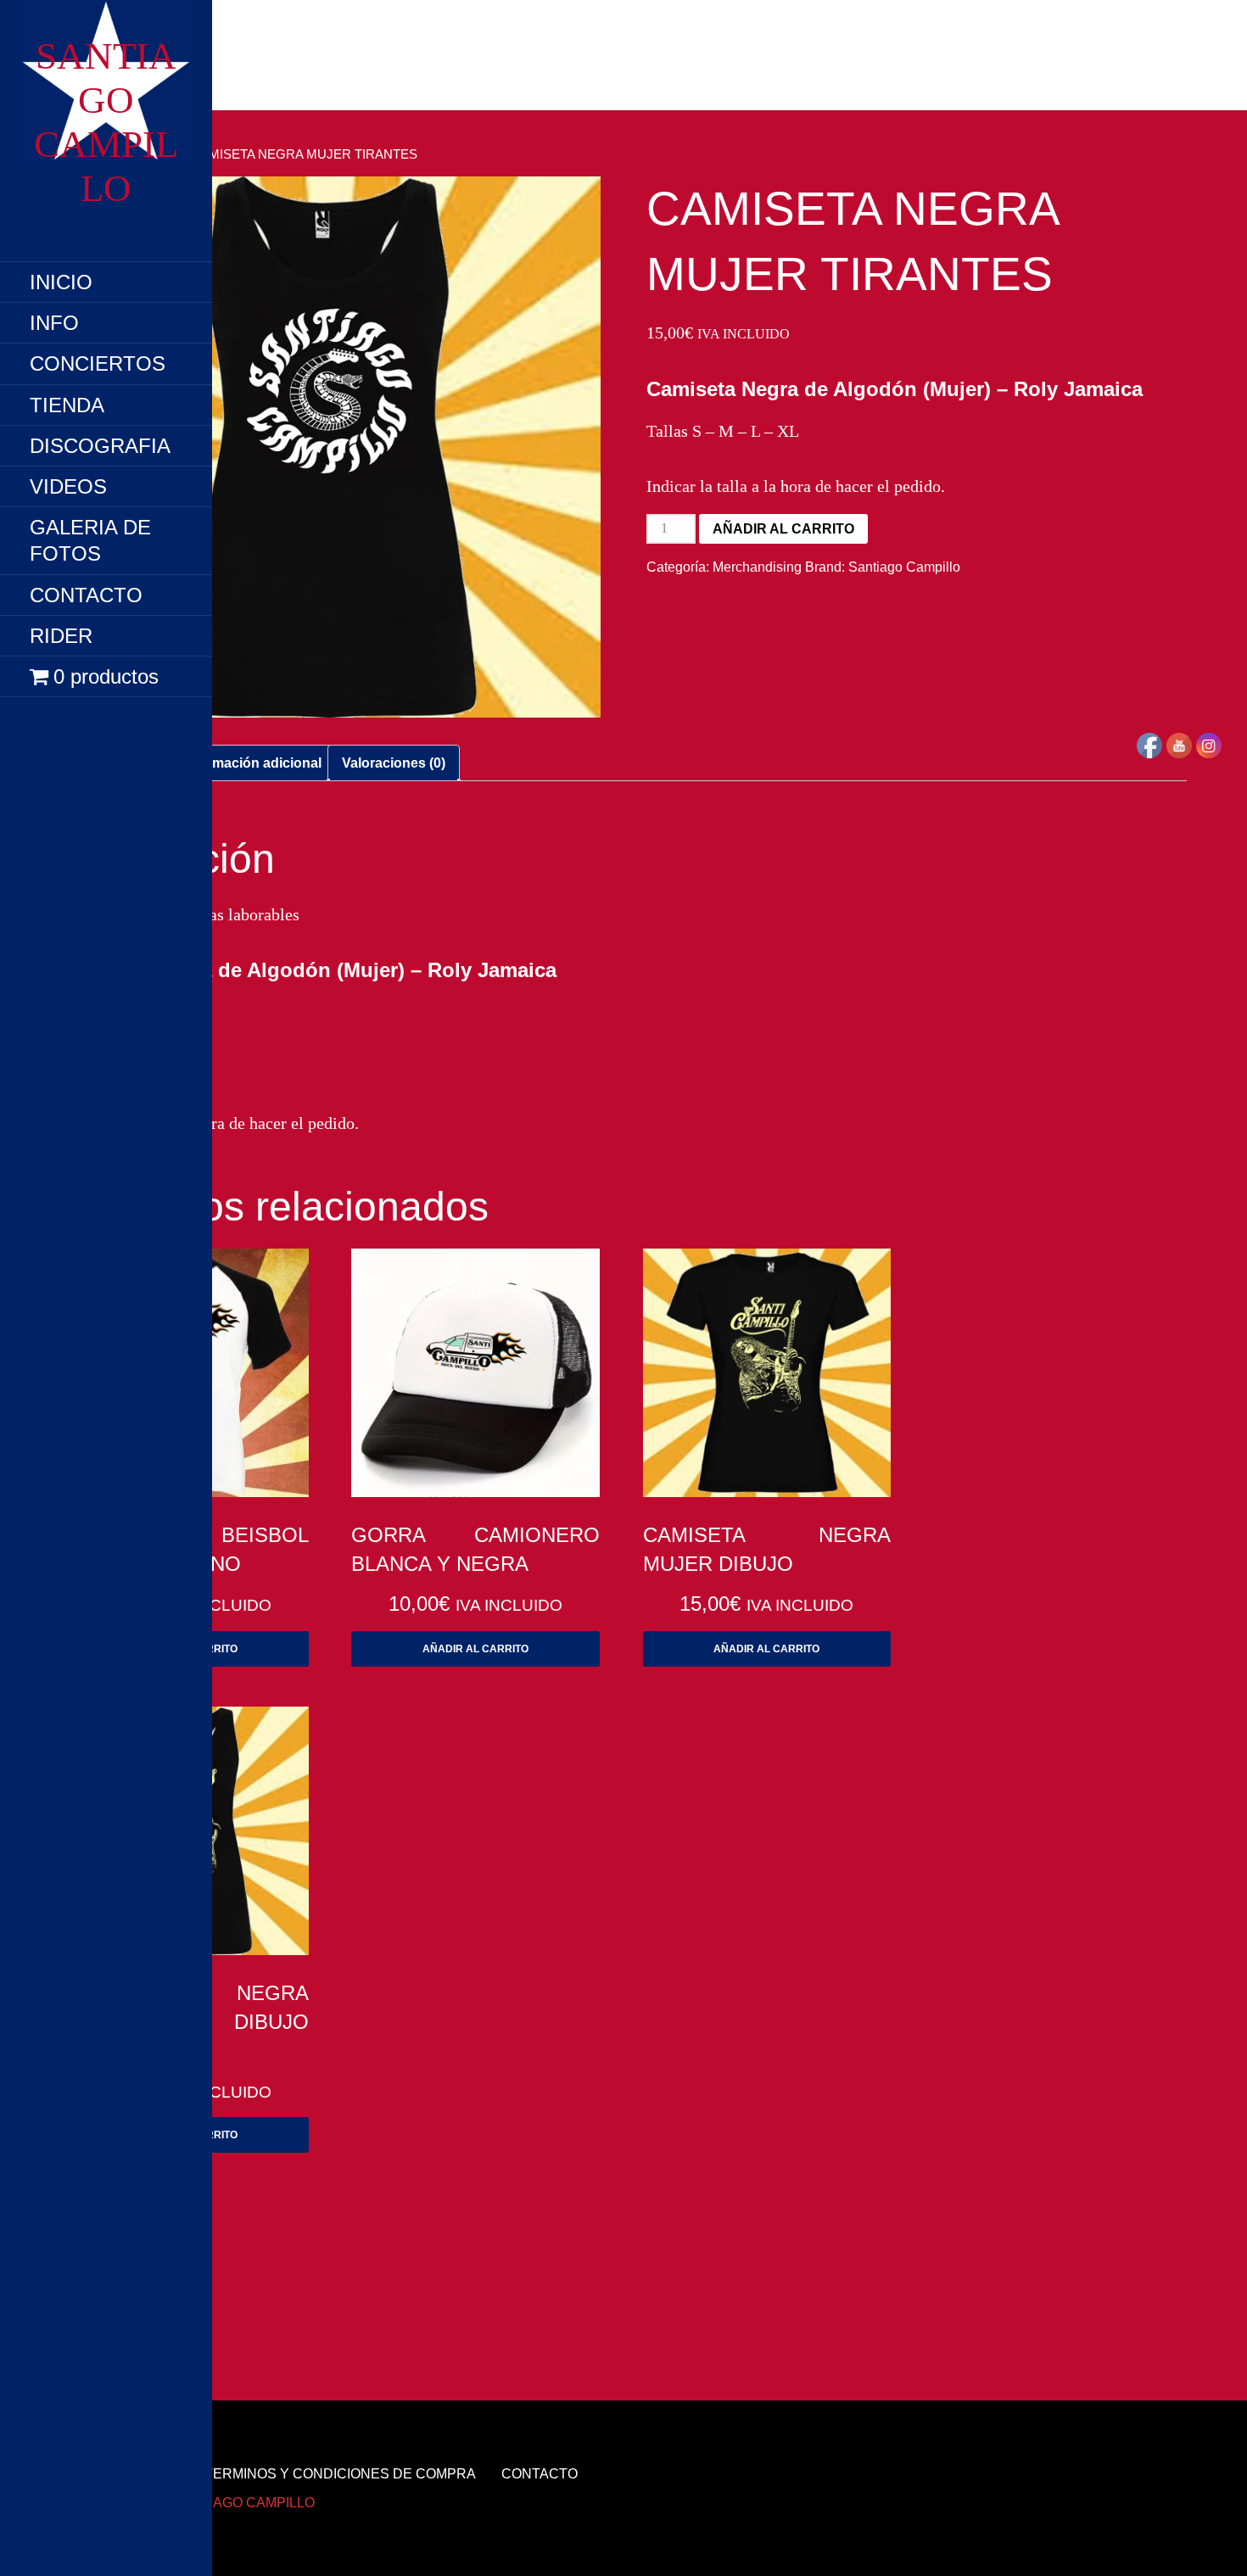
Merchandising (757, 567)
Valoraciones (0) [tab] (394, 763)
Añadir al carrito (783, 529)
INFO (54, 323)
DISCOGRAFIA (100, 446)
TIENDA (67, 405)
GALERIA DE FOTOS (90, 540)
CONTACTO (86, 595)
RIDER (61, 636)
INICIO (61, 282)
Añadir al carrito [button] (475, 1649)
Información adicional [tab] (252, 763)
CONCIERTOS (98, 363)
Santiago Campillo (904, 567)
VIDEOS (68, 486)
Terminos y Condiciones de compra (340, 2474)
